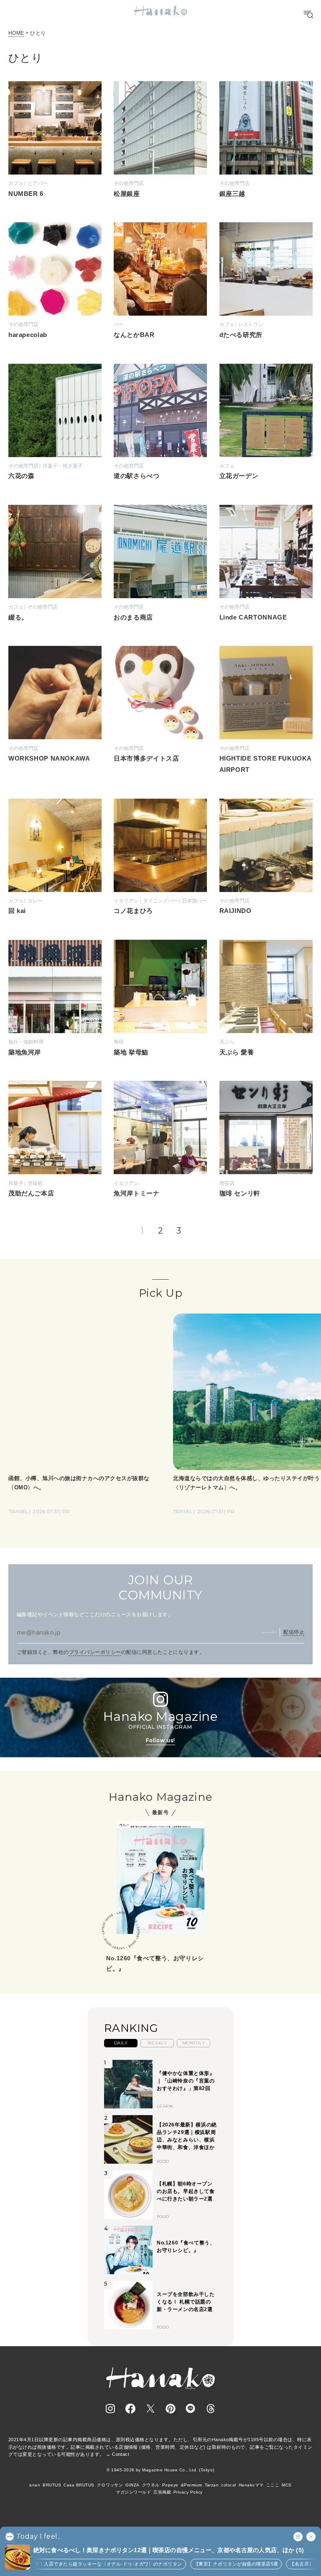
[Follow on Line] (191, 2409)
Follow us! (160, 1740)
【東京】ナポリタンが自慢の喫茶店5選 (206, 2564)
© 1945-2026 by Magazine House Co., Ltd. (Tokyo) (160, 2470)
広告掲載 (162, 2492)
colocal (228, 2485)
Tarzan (212, 2485)
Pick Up (160, 1293)
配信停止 (294, 1632)
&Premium (192, 2485)
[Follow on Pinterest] (171, 2409)
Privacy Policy (188, 2492)
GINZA (132, 2485)
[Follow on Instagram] (110, 2409)
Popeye (170, 2485)
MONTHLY (194, 2043)
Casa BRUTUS (79, 2485)
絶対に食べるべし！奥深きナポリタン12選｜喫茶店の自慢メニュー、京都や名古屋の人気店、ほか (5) (169, 2550)
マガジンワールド (133, 2492)
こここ (273, 2485)
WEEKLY (157, 2043)
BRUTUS (52, 2485)
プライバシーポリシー (95, 1652)
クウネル (151, 2485)
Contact (121, 2454)
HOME (16, 33)
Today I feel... (39, 2537)
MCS (287, 2485)
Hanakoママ (251, 2485)
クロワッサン (110, 2485)
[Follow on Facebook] (130, 2409)
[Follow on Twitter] (150, 2409)
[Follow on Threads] (211, 2409)
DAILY (121, 2043)
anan (35, 2485)
